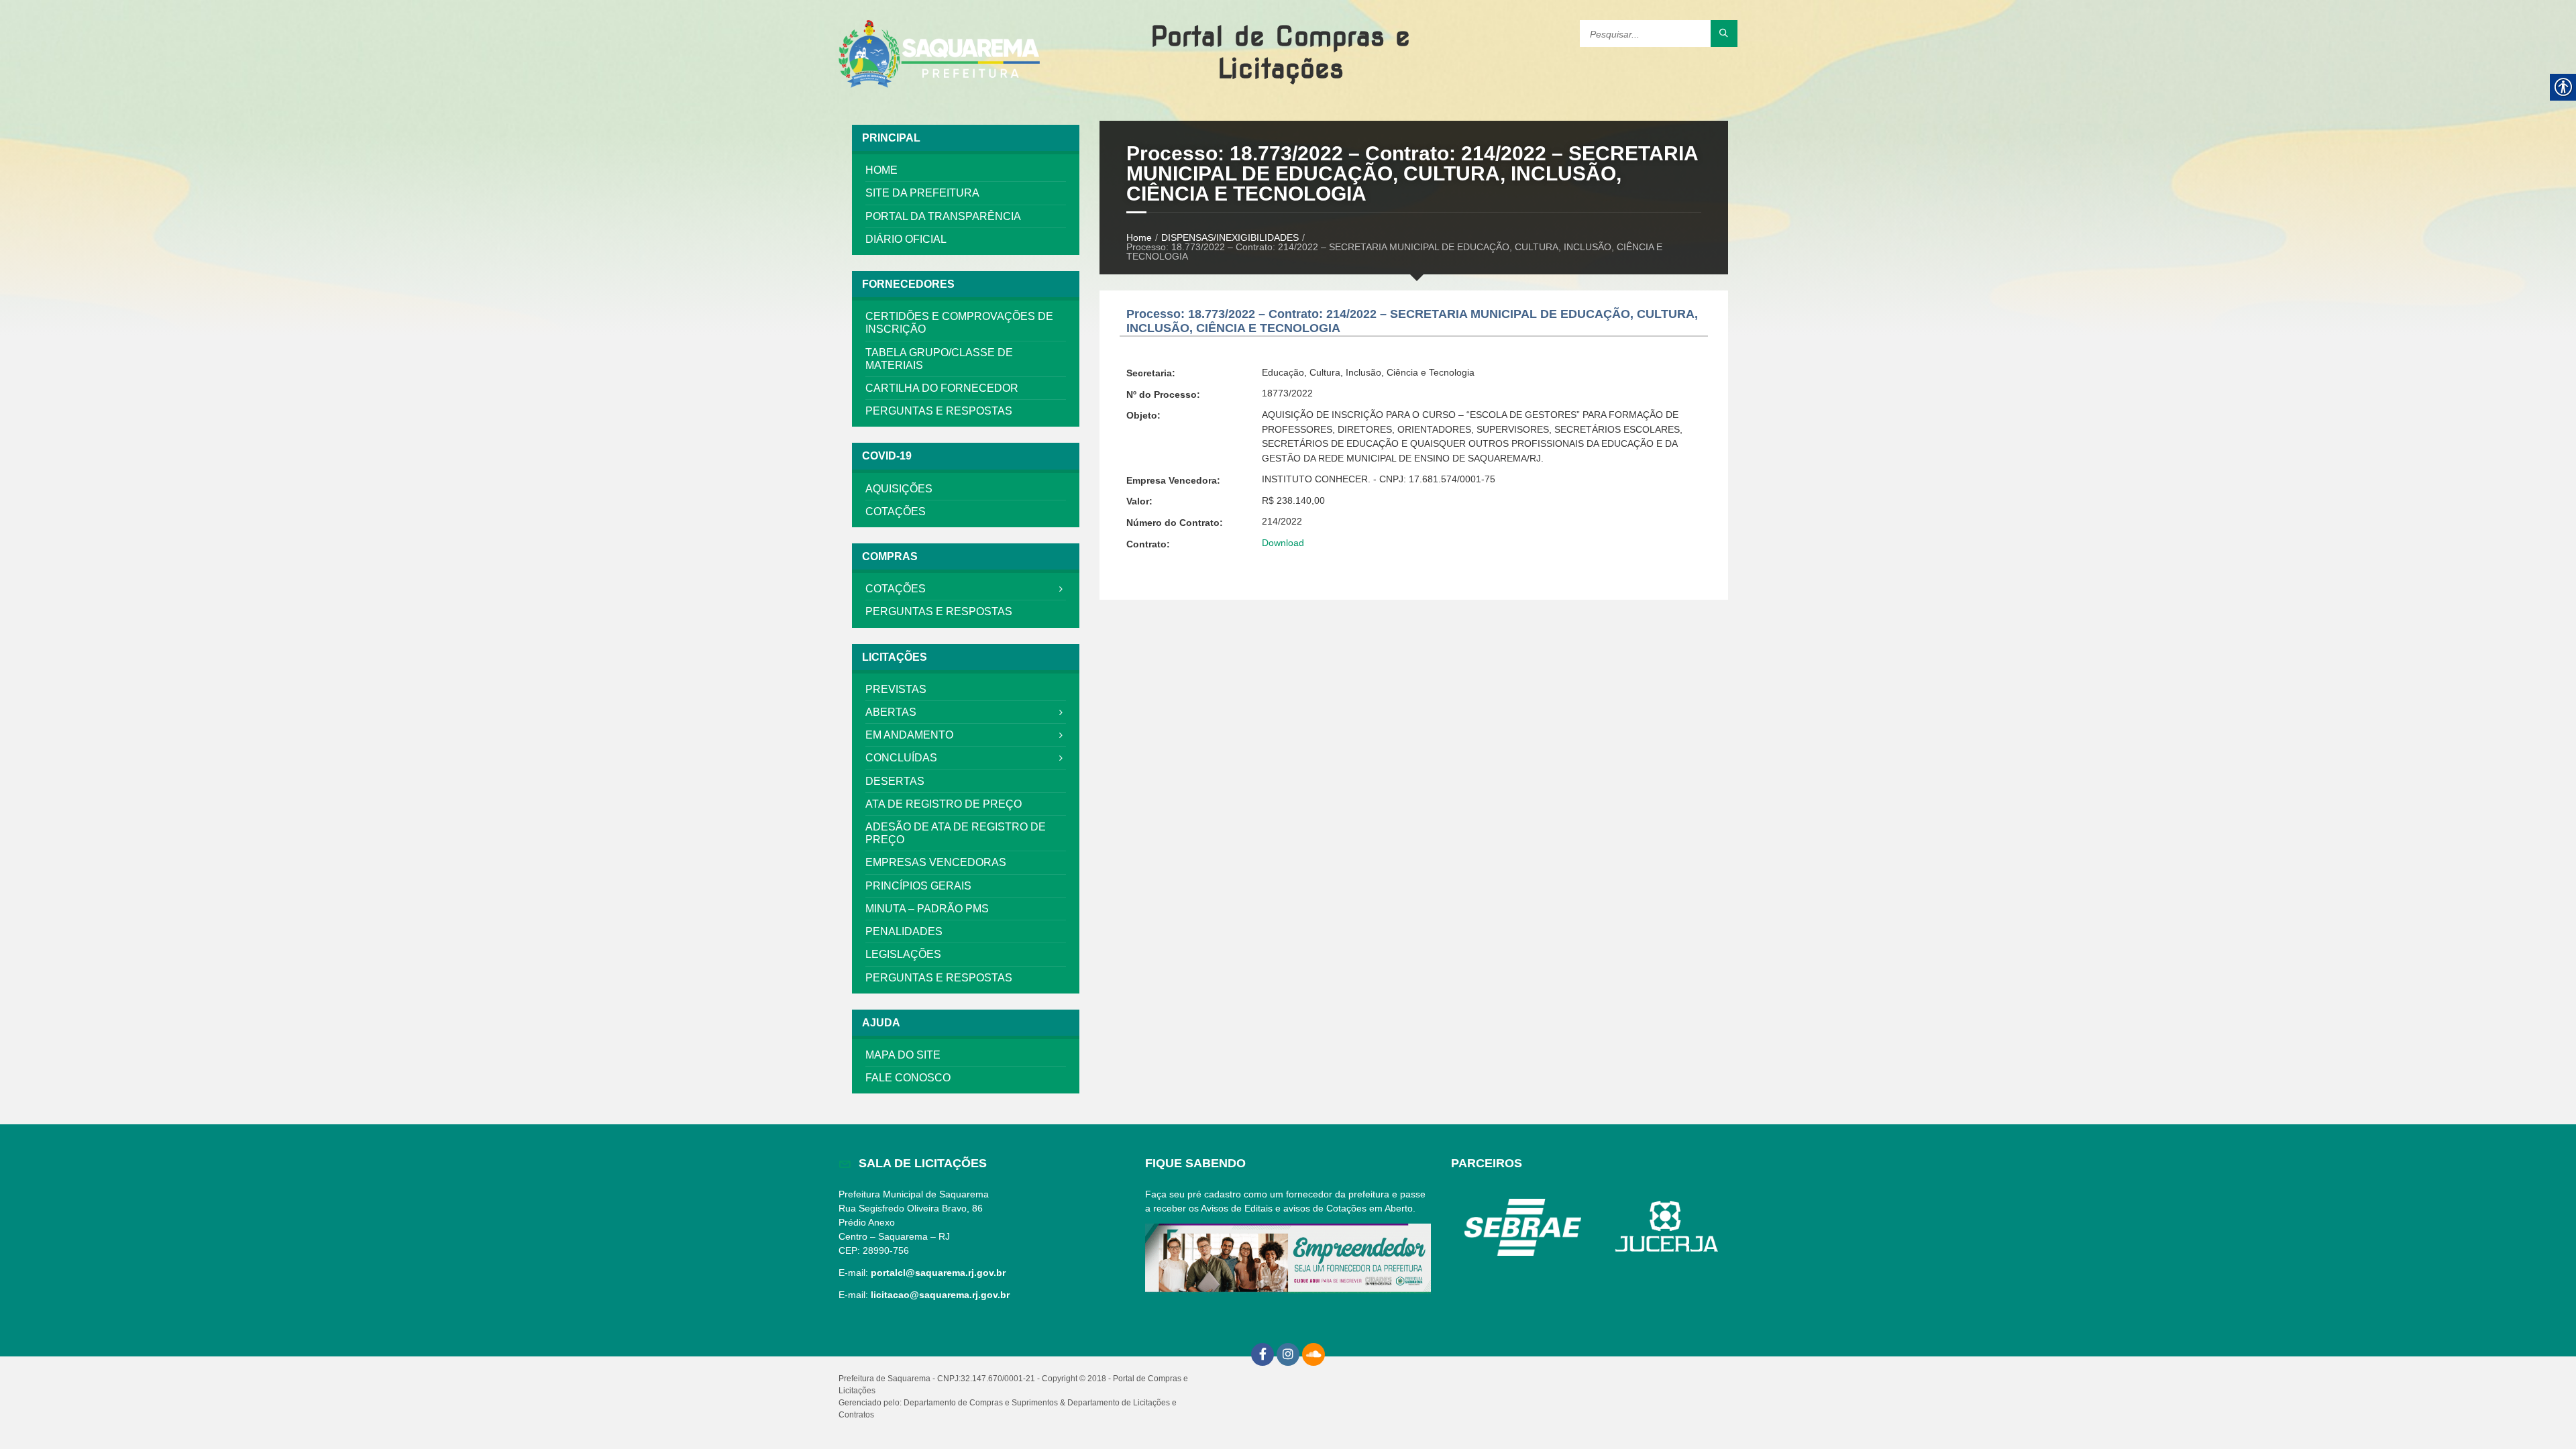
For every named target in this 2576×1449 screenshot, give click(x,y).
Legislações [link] (903, 954)
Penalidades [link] (904, 931)
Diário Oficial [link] (906, 239)
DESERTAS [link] (895, 781)
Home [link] (881, 170)
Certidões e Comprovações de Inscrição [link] (959, 323)
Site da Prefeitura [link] (922, 193)
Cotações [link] (896, 512)
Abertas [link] (891, 712)
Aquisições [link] (899, 489)
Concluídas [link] (901, 758)
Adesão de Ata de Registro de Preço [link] (956, 833)
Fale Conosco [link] (908, 1078)
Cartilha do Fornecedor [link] (942, 388)
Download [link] (1283, 543)
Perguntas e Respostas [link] (939, 411)
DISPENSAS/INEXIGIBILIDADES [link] (1230, 237)
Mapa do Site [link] (903, 1055)
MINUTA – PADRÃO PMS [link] (927, 909)
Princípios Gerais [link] (918, 886)
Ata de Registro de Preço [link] (944, 804)
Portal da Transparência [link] (943, 216)
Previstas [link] (896, 689)
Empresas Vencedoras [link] (936, 862)
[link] (939, 55)
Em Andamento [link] (909, 735)
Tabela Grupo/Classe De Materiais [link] (939, 359)
